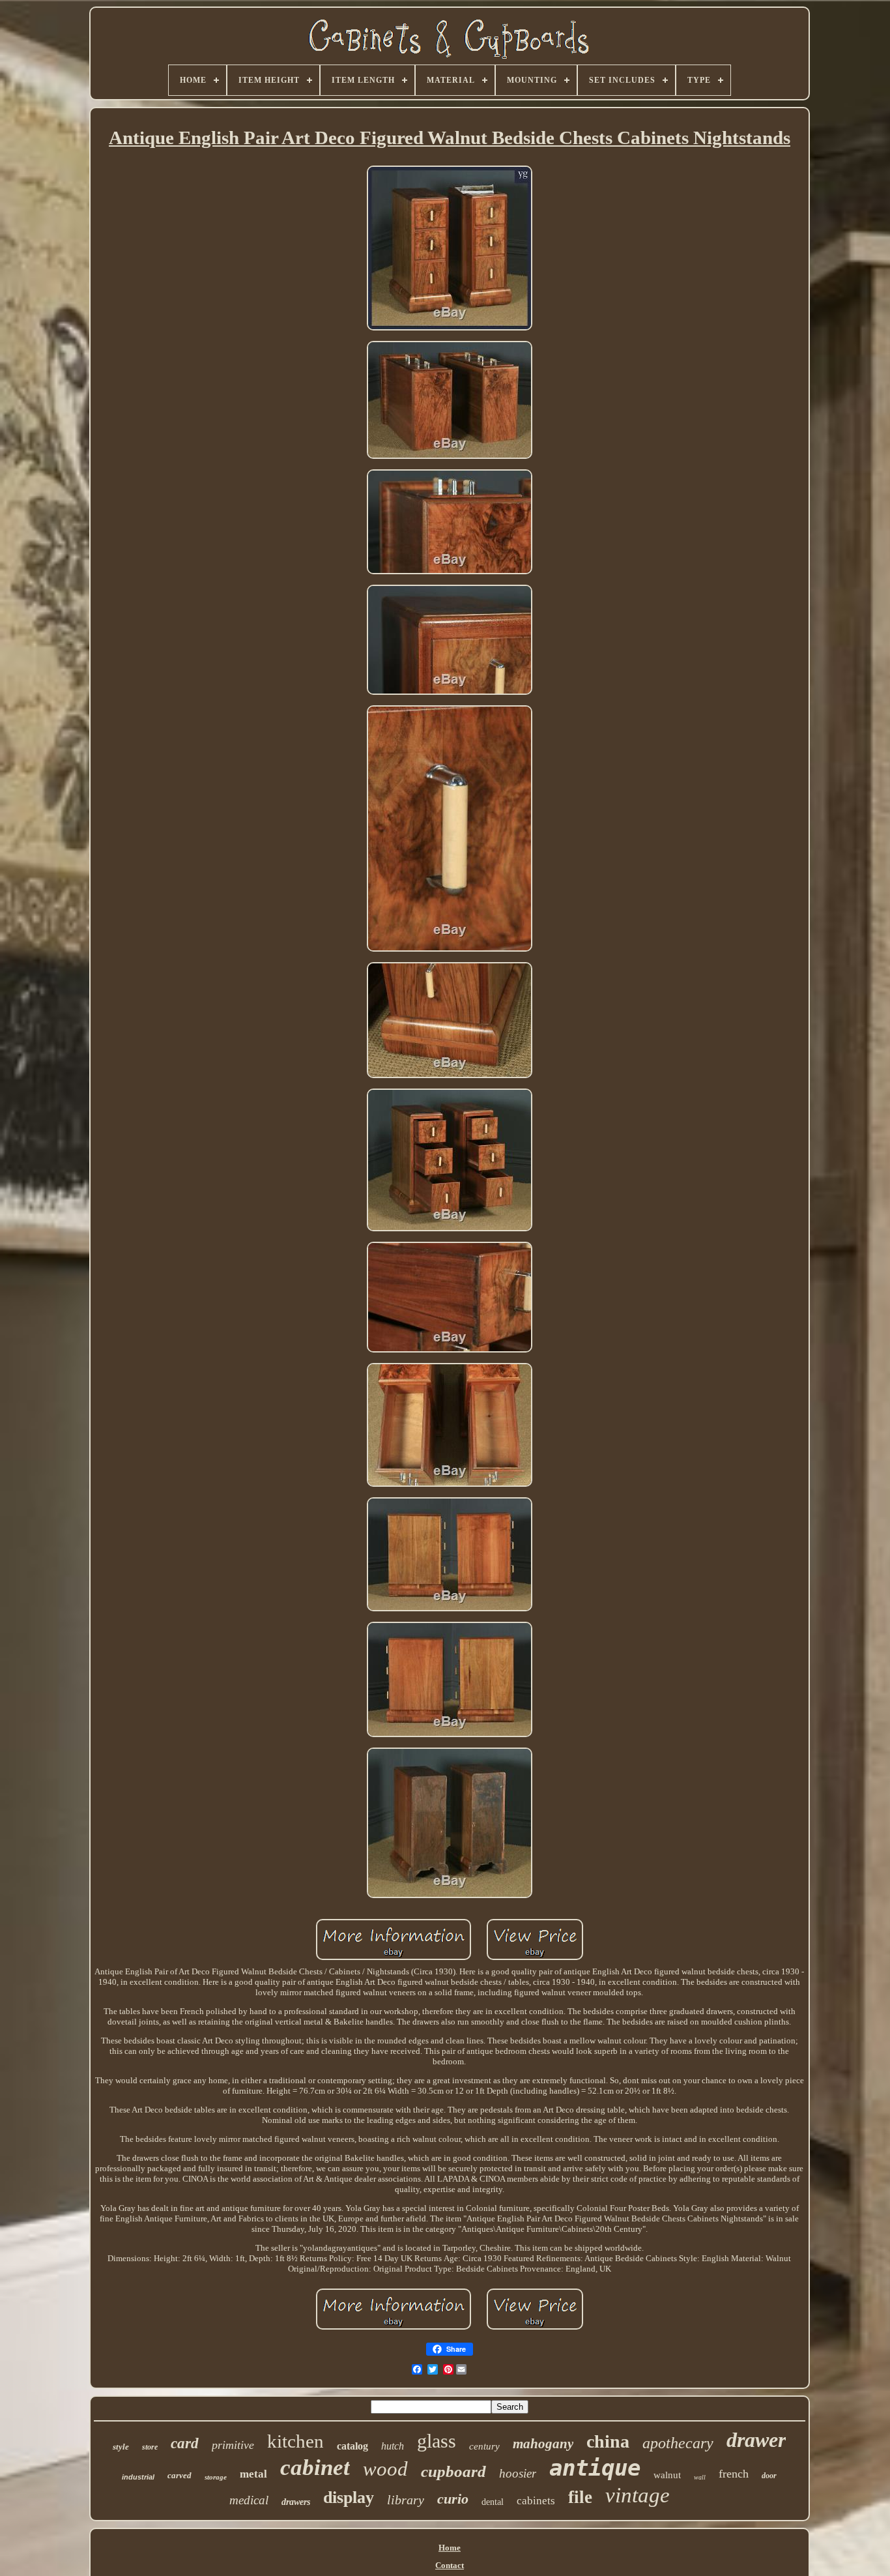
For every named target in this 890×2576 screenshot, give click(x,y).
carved (179, 2475)
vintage (638, 2495)
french (734, 2474)
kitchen (295, 2441)
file (580, 2497)
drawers (296, 2502)
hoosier (518, 2473)
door (769, 2476)
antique (595, 2468)
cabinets (536, 2501)
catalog (352, 2446)
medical (249, 2500)
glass (437, 2441)
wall (700, 2477)
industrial (138, 2477)
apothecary (678, 2443)
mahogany (543, 2444)
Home (450, 2548)
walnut (667, 2475)
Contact (450, 2565)
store (150, 2447)
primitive (233, 2445)
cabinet (315, 2467)
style (121, 2447)
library (406, 2500)
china (608, 2441)
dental (493, 2502)
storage (216, 2477)
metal (253, 2474)
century (484, 2446)
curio (453, 2499)
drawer (756, 2440)
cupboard (453, 2471)
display (349, 2497)
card (185, 2443)
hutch (393, 2446)
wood (385, 2469)
